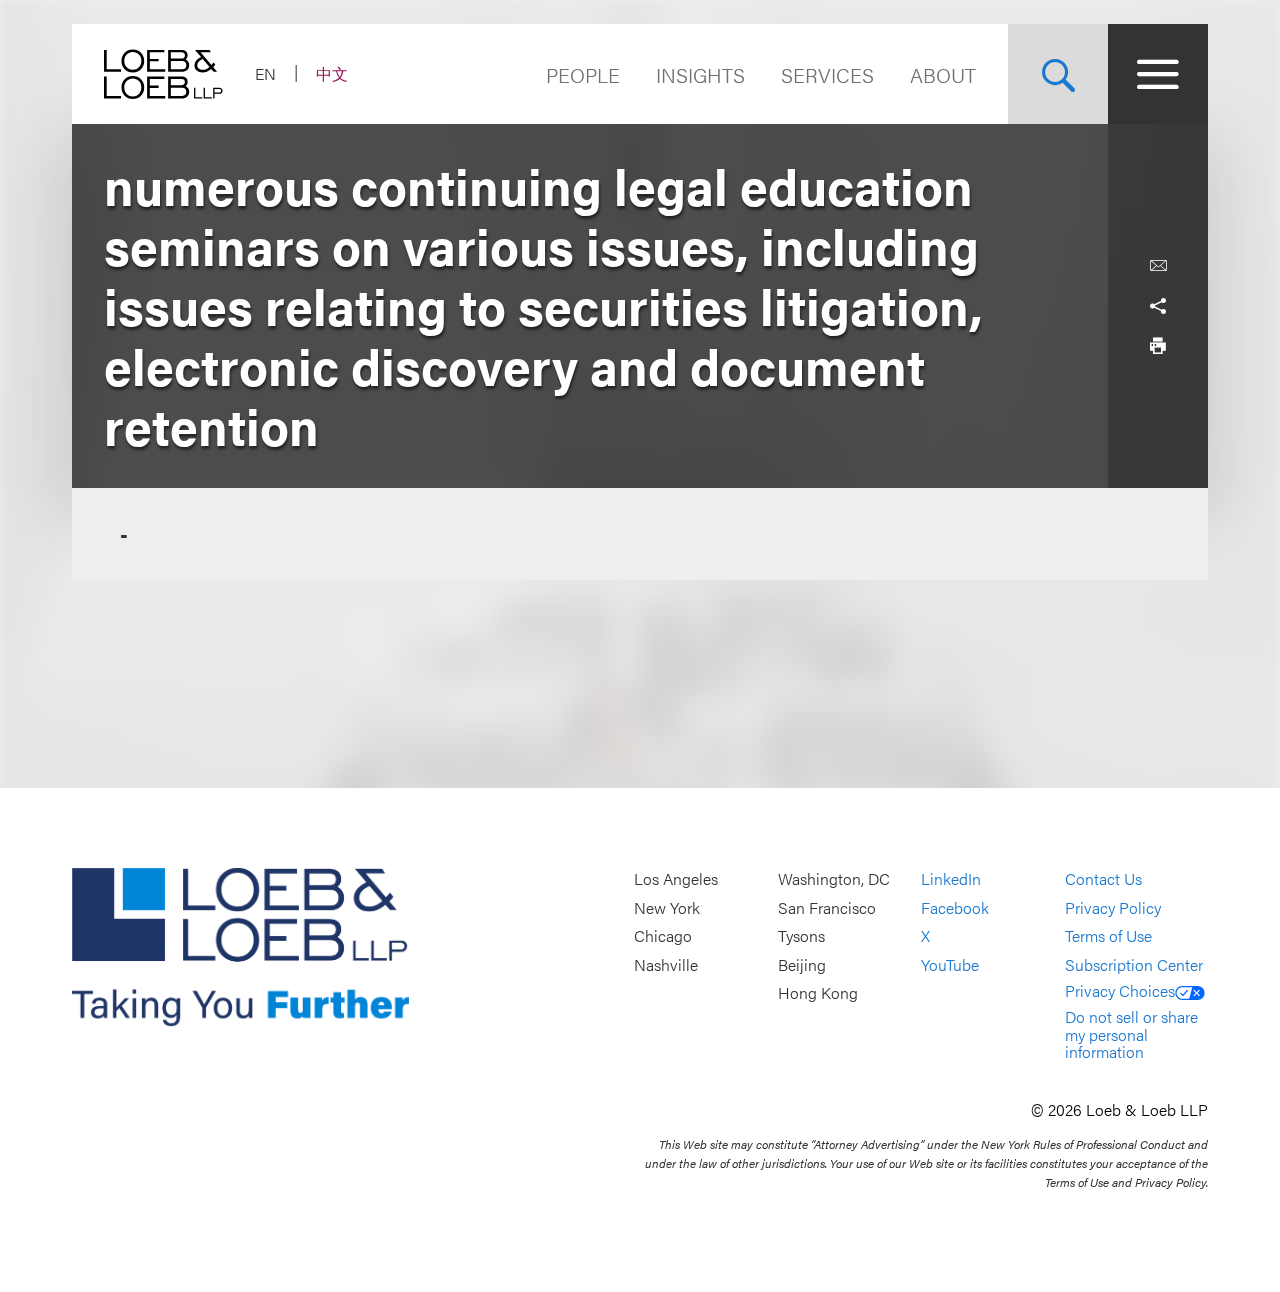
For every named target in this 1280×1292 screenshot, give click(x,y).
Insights (700, 74)
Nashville (666, 964)
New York (667, 907)
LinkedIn (951, 878)
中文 (332, 73)
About (943, 74)
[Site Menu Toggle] (1158, 74)
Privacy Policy (1113, 907)
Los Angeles (676, 878)
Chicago (663, 936)
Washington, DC (834, 878)
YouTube (950, 964)
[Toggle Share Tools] (1158, 306)
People (583, 74)
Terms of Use (1108, 936)
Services (827, 74)
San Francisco (827, 907)
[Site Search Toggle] (1058, 74)
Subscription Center (1134, 964)
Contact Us (1103, 878)
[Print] (1158, 346)
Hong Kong (818, 993)
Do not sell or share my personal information (1131, 1034)
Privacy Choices (1120, 990)
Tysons (801, 936)
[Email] (1158, 266)
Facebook (955, 907)
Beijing (802, 964)
